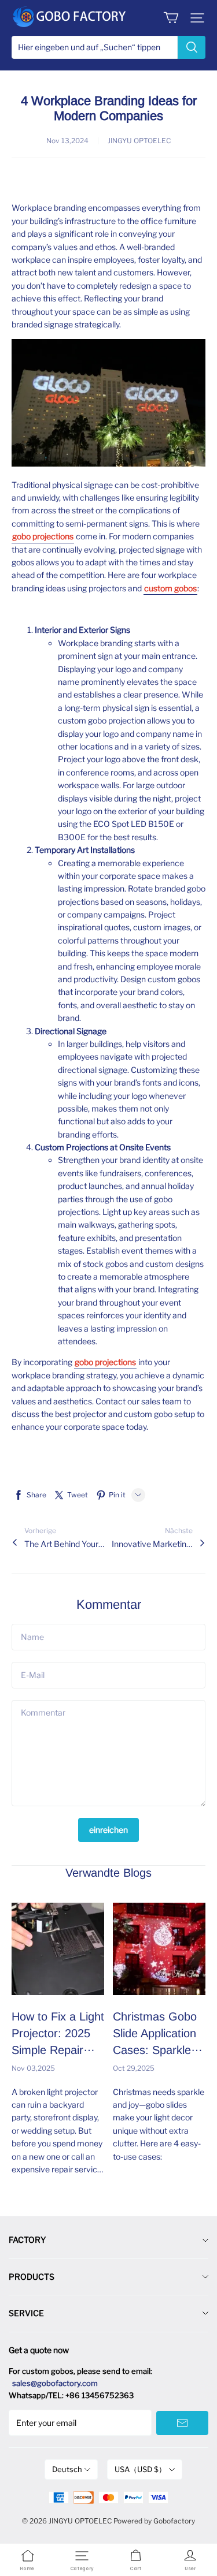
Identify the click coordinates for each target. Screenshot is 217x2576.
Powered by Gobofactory (154, 2521)
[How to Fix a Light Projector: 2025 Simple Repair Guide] (58, 1949)
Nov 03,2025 (33, 2068)
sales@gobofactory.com (55, 2383)
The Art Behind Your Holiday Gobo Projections (65, 1544)
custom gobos (170, 588)
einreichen (108, 1830)
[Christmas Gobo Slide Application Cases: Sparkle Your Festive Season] (159, 1949)
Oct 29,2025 (134, 2068)
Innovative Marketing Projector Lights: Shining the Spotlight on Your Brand (152, 1544)
